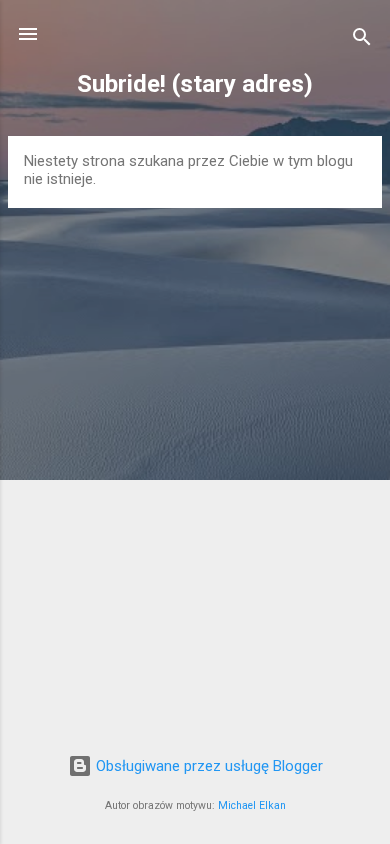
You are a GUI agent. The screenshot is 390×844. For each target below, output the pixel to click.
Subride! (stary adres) (195, 84)
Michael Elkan (252, 805)
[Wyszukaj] (362, 40)
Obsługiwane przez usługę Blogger (207, 766)
